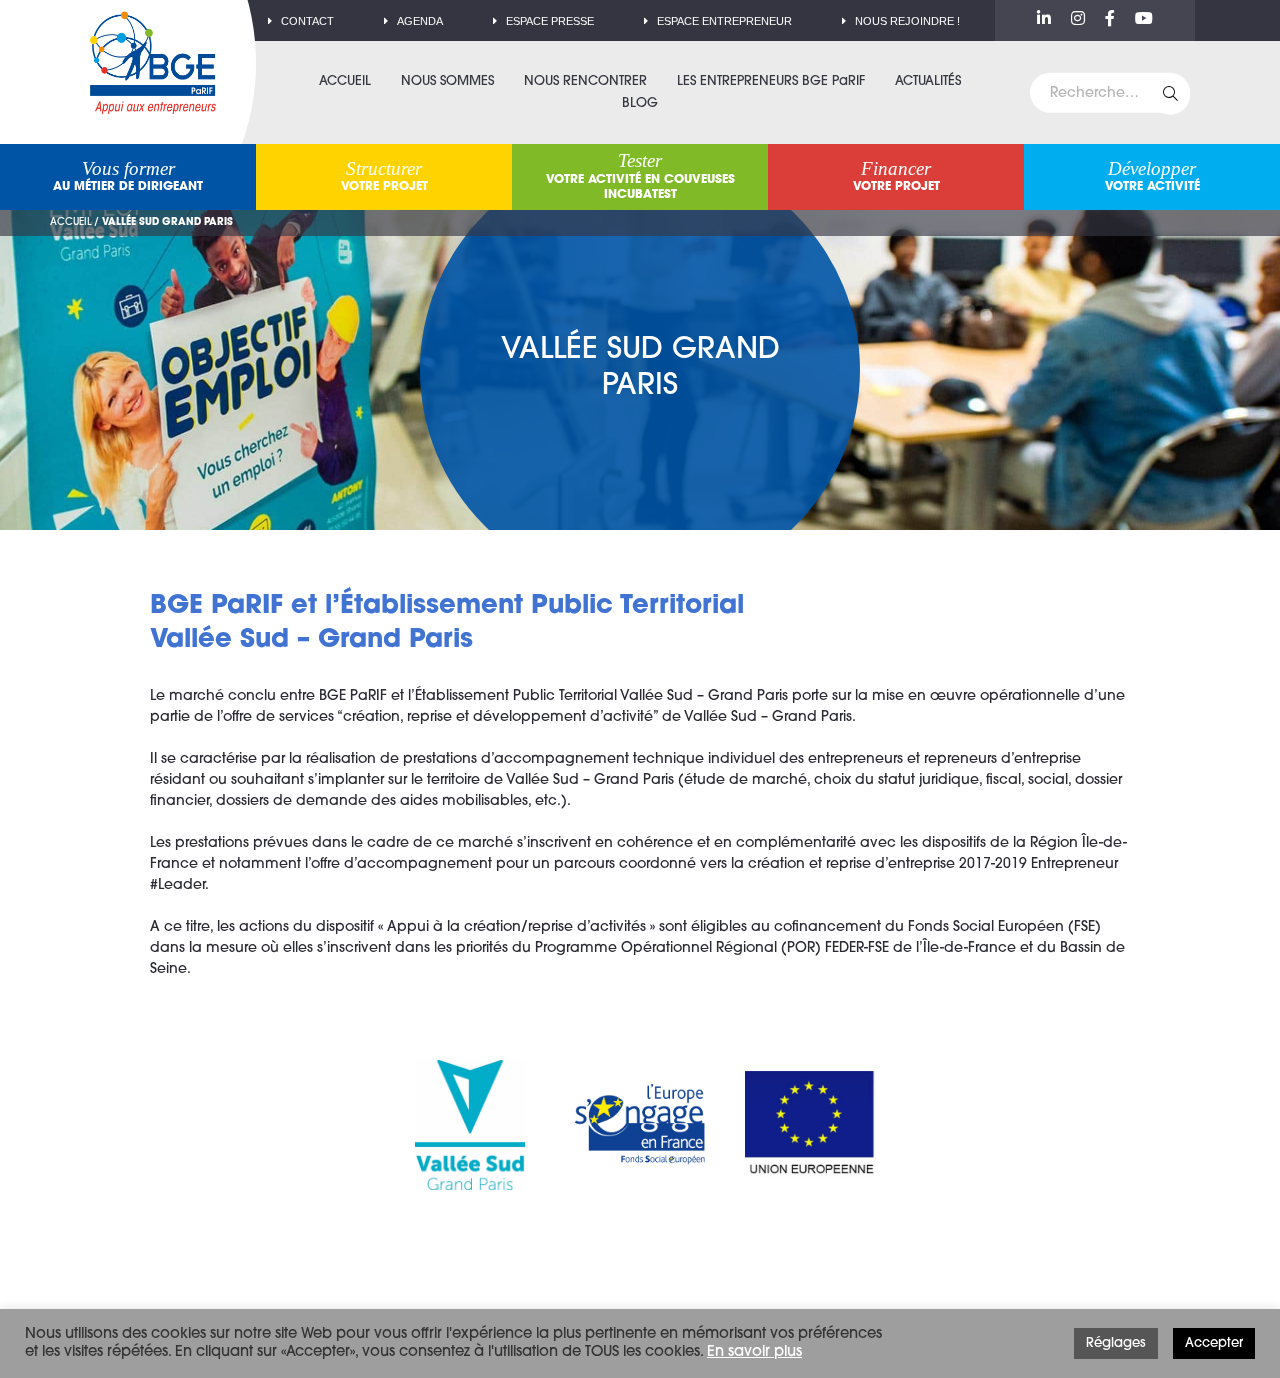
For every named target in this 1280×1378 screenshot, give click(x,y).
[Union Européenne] (810, 1125)
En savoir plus (754, 1352)
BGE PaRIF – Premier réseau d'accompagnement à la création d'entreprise (153, 62)
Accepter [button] (1214, 1343)
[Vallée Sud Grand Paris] (470, 1125)
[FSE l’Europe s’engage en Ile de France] (640, 1125)
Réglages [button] (1116, 1343)
